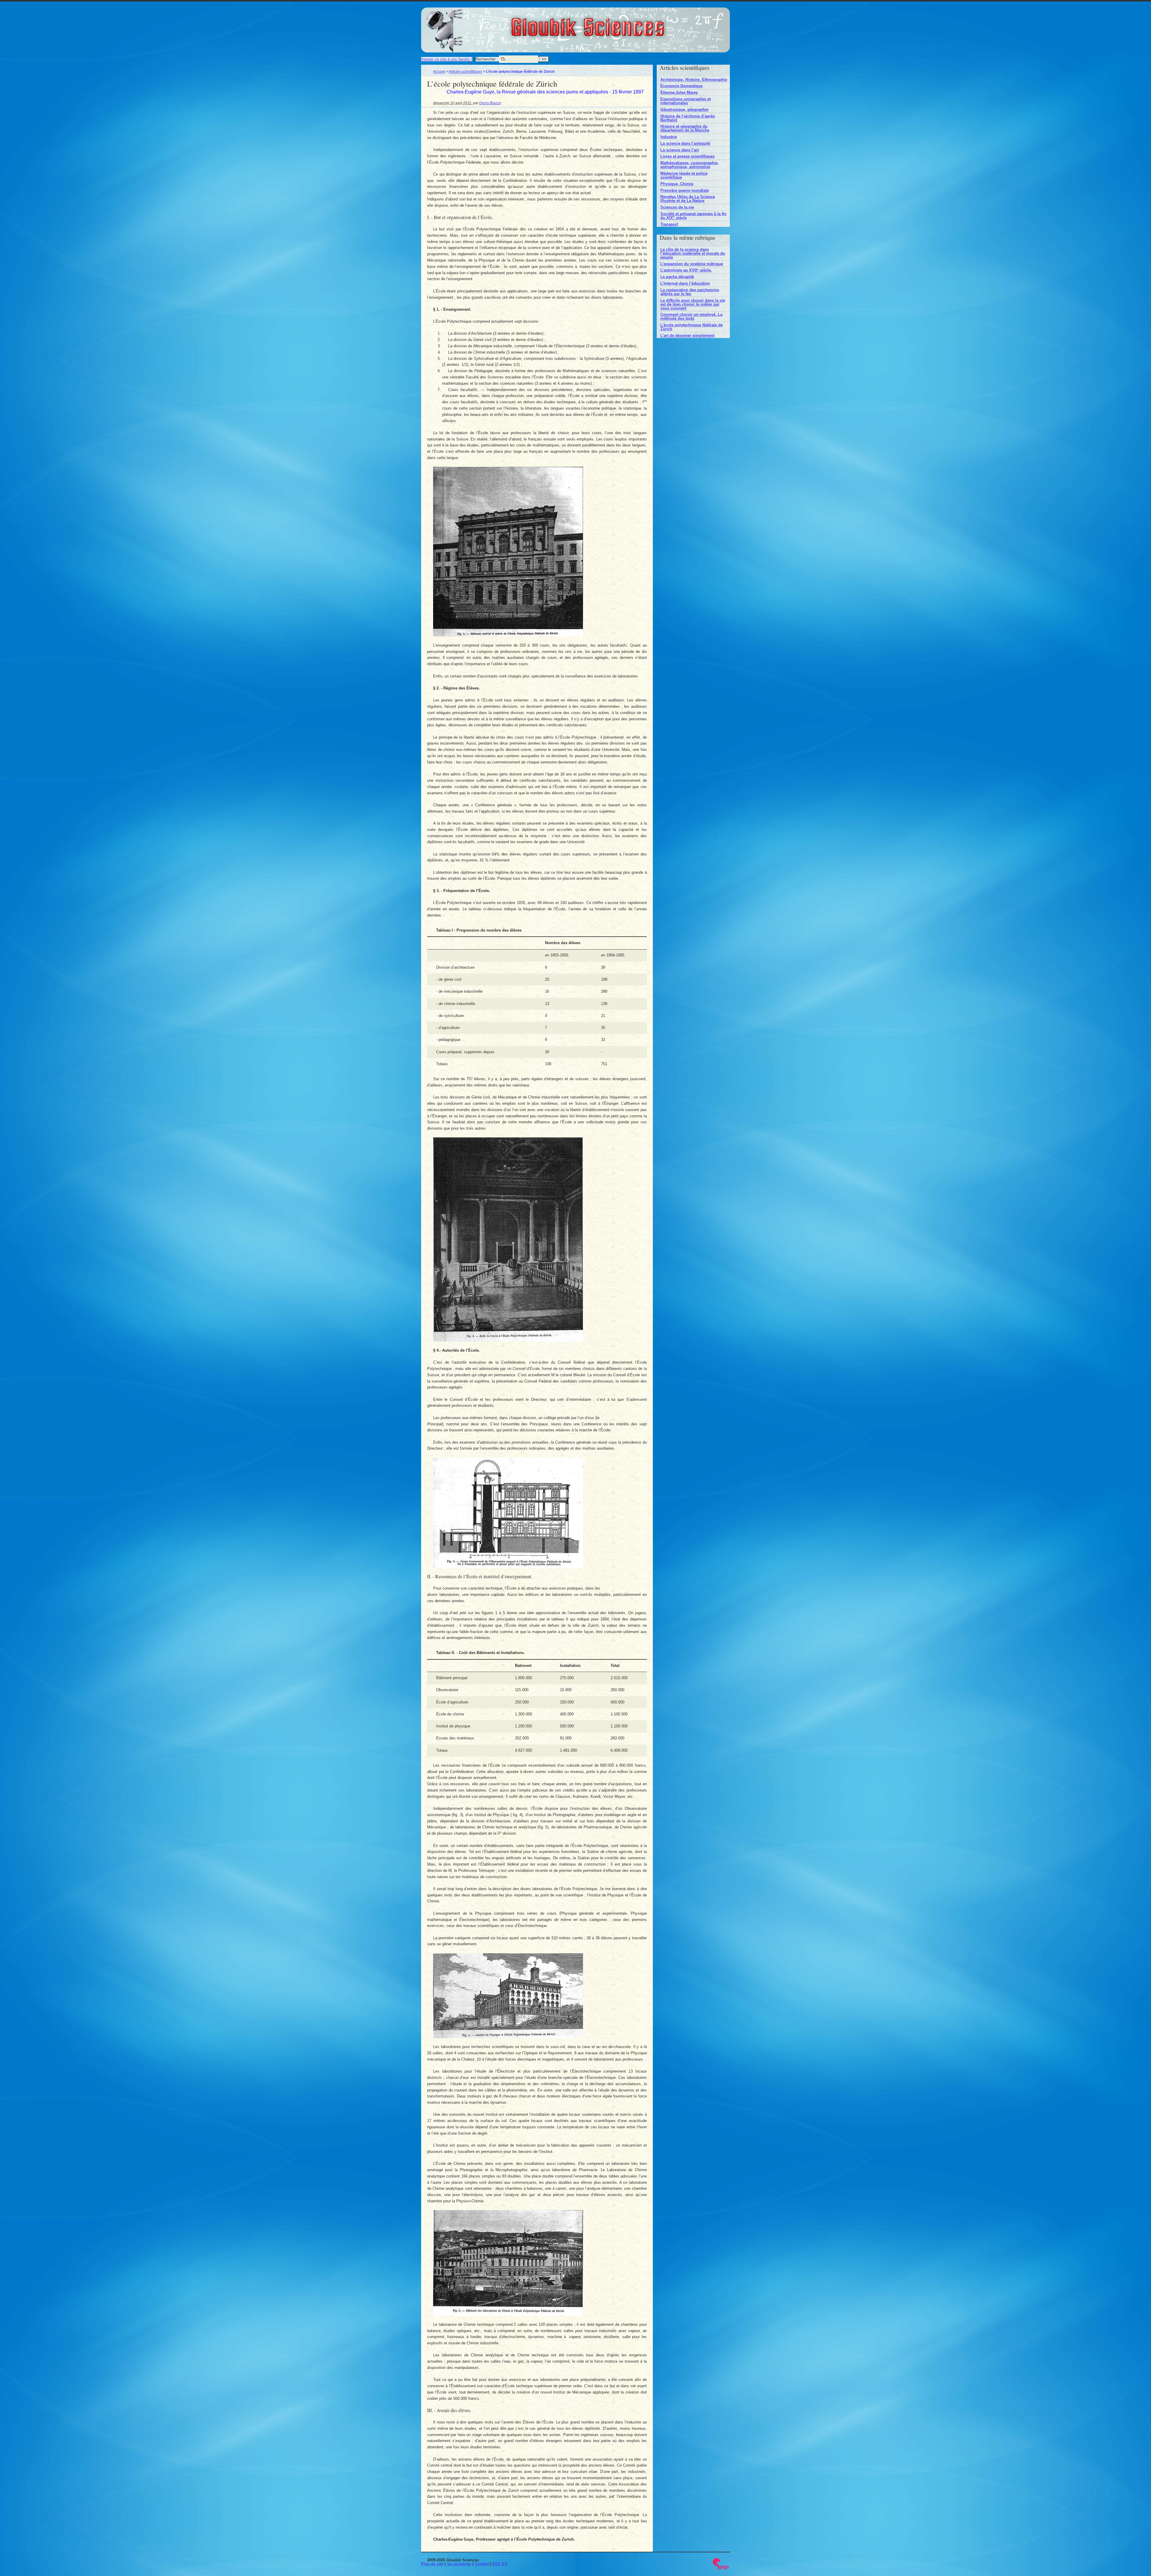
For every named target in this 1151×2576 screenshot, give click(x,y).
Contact (482, 2564)
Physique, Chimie (677, 184)
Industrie (669, 137)
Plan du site (432, 2564)
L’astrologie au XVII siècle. (686, 270)
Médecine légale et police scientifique (684, 175)
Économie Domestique (681, 86)
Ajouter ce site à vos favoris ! (447, 59)
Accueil (439, 71)
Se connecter (459, 2564)
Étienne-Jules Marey (679, 92)
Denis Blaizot (490, 103)
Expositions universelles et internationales (686, 101)
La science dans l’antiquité (685, 143)
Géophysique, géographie (684, 110)
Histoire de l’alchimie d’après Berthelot (688, 118)
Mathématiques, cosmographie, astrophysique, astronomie (690, 165)
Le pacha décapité (677, 277)
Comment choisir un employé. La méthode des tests (691, 316)
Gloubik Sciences (621, 23)
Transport (669, 224)
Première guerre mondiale (685, 190)
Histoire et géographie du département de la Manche (685, 128)
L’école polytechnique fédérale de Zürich (691, 327)
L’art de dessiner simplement (687, 335)
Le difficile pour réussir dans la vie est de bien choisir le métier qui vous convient (693, 304)
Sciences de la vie (677, 207)
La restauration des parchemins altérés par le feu (690, 292)
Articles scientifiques (465, 71)
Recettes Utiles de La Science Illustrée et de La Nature (688, 199)
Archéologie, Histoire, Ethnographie (694, 80)
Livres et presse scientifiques (687, 156)
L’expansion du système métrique (692, 264)
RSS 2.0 (500, 2564)
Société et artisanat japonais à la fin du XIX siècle (693, 216)
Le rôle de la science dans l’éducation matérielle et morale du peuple (693, 253)
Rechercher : (487, 59)
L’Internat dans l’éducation (685, 283)
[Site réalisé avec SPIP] (721, 2569)
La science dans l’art (680, 150)
